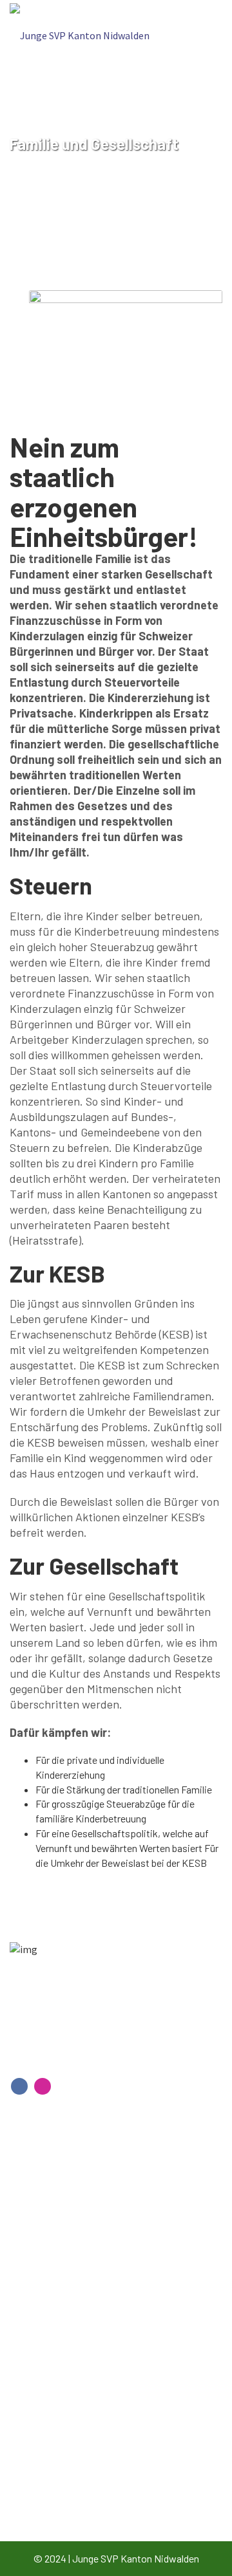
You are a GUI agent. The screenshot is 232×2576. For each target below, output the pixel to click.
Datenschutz (51, 2284)
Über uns (42, 2411)
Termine (41, 2235)
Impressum (48, 2260)
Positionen (47, 2435)
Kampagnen (49, 2460)
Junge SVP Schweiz (66, 2484)
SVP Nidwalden (56, 2509)
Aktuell (38, 2386)
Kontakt (41, 2186)
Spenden (42, 2211)
